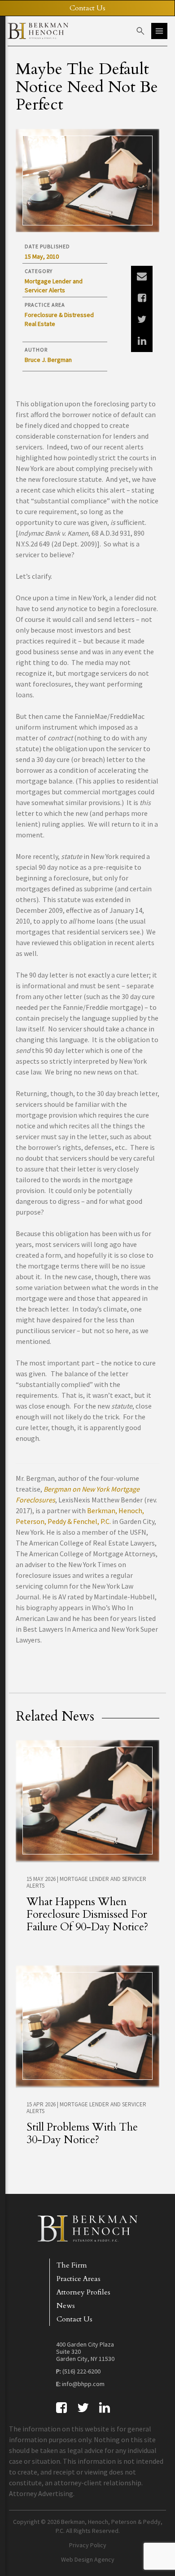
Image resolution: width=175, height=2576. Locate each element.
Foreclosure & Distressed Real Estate (59, 319)
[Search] (140, 31)
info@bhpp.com (83, 2384)
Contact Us (74, 2319)
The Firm (72, 2265)
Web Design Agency (88, 2559)
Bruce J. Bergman (48, 360)
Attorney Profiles (83, 2292)
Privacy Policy (88, 2545)
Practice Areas (79, 2279)
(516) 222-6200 (81, 2371)
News (66, 2306)
